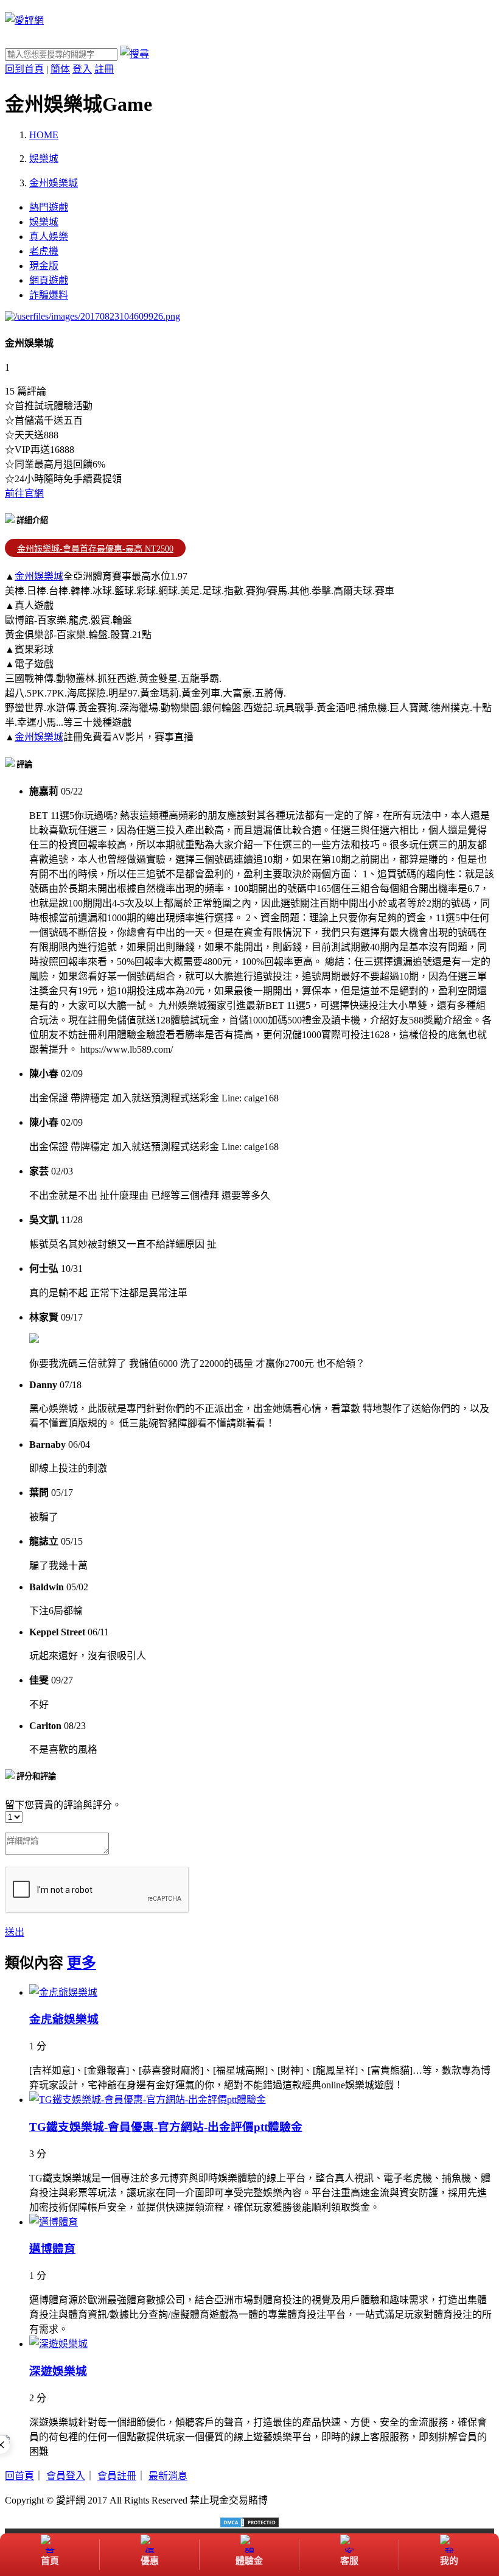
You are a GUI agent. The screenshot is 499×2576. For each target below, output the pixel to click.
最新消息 (168, 2476)
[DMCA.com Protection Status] (249, 2522)
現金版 (44, 266)
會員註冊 (117, 2476)
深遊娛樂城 (58, 2371)
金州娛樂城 (39, 576)
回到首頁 (24, 69)
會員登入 (66, 2476)
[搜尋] (134, 54)
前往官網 (24, 493)
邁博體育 (52, 2249)
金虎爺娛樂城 (64, 2019)
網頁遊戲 (49, 280)
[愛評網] (24, 20)
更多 (82, 1963)
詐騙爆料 (49, 295)
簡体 (60, 69)
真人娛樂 (49, 237)
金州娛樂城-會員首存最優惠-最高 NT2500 (95, 549)
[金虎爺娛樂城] (63, 1992)
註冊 (104, 69)
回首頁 (19, 2476)
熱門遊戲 (49, 207)
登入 (82, 69)
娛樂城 (44, 222)
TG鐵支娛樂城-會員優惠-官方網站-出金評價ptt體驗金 (166, 2127)
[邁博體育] (54, 2222)
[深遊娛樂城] (58, 2344)
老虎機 (44, 251)
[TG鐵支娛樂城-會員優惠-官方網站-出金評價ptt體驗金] (148, 2100)
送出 (15, 1932)
